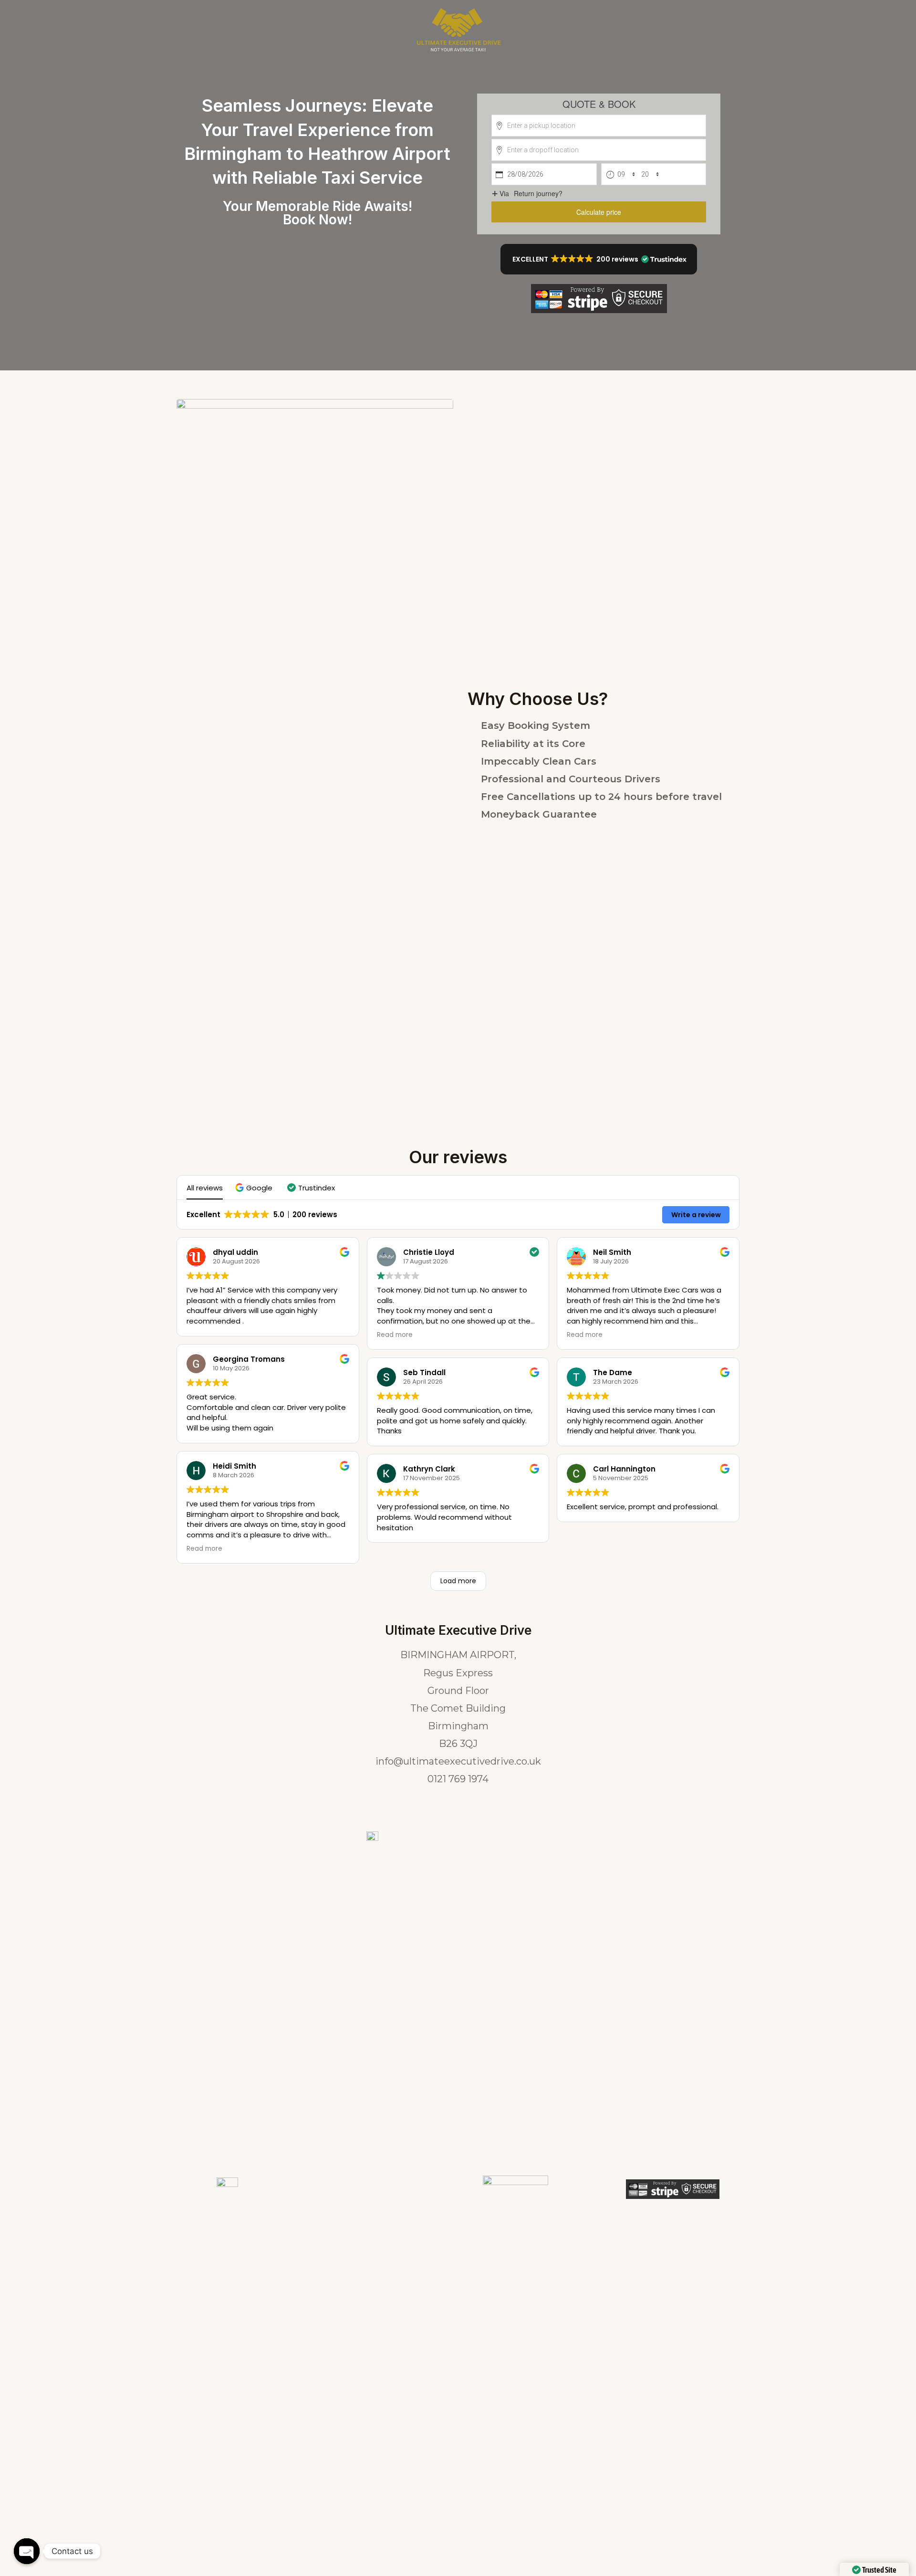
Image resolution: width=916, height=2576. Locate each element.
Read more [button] (204, 1549)
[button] (599, 259)
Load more (458, 1581)
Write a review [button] (696, 1215)
